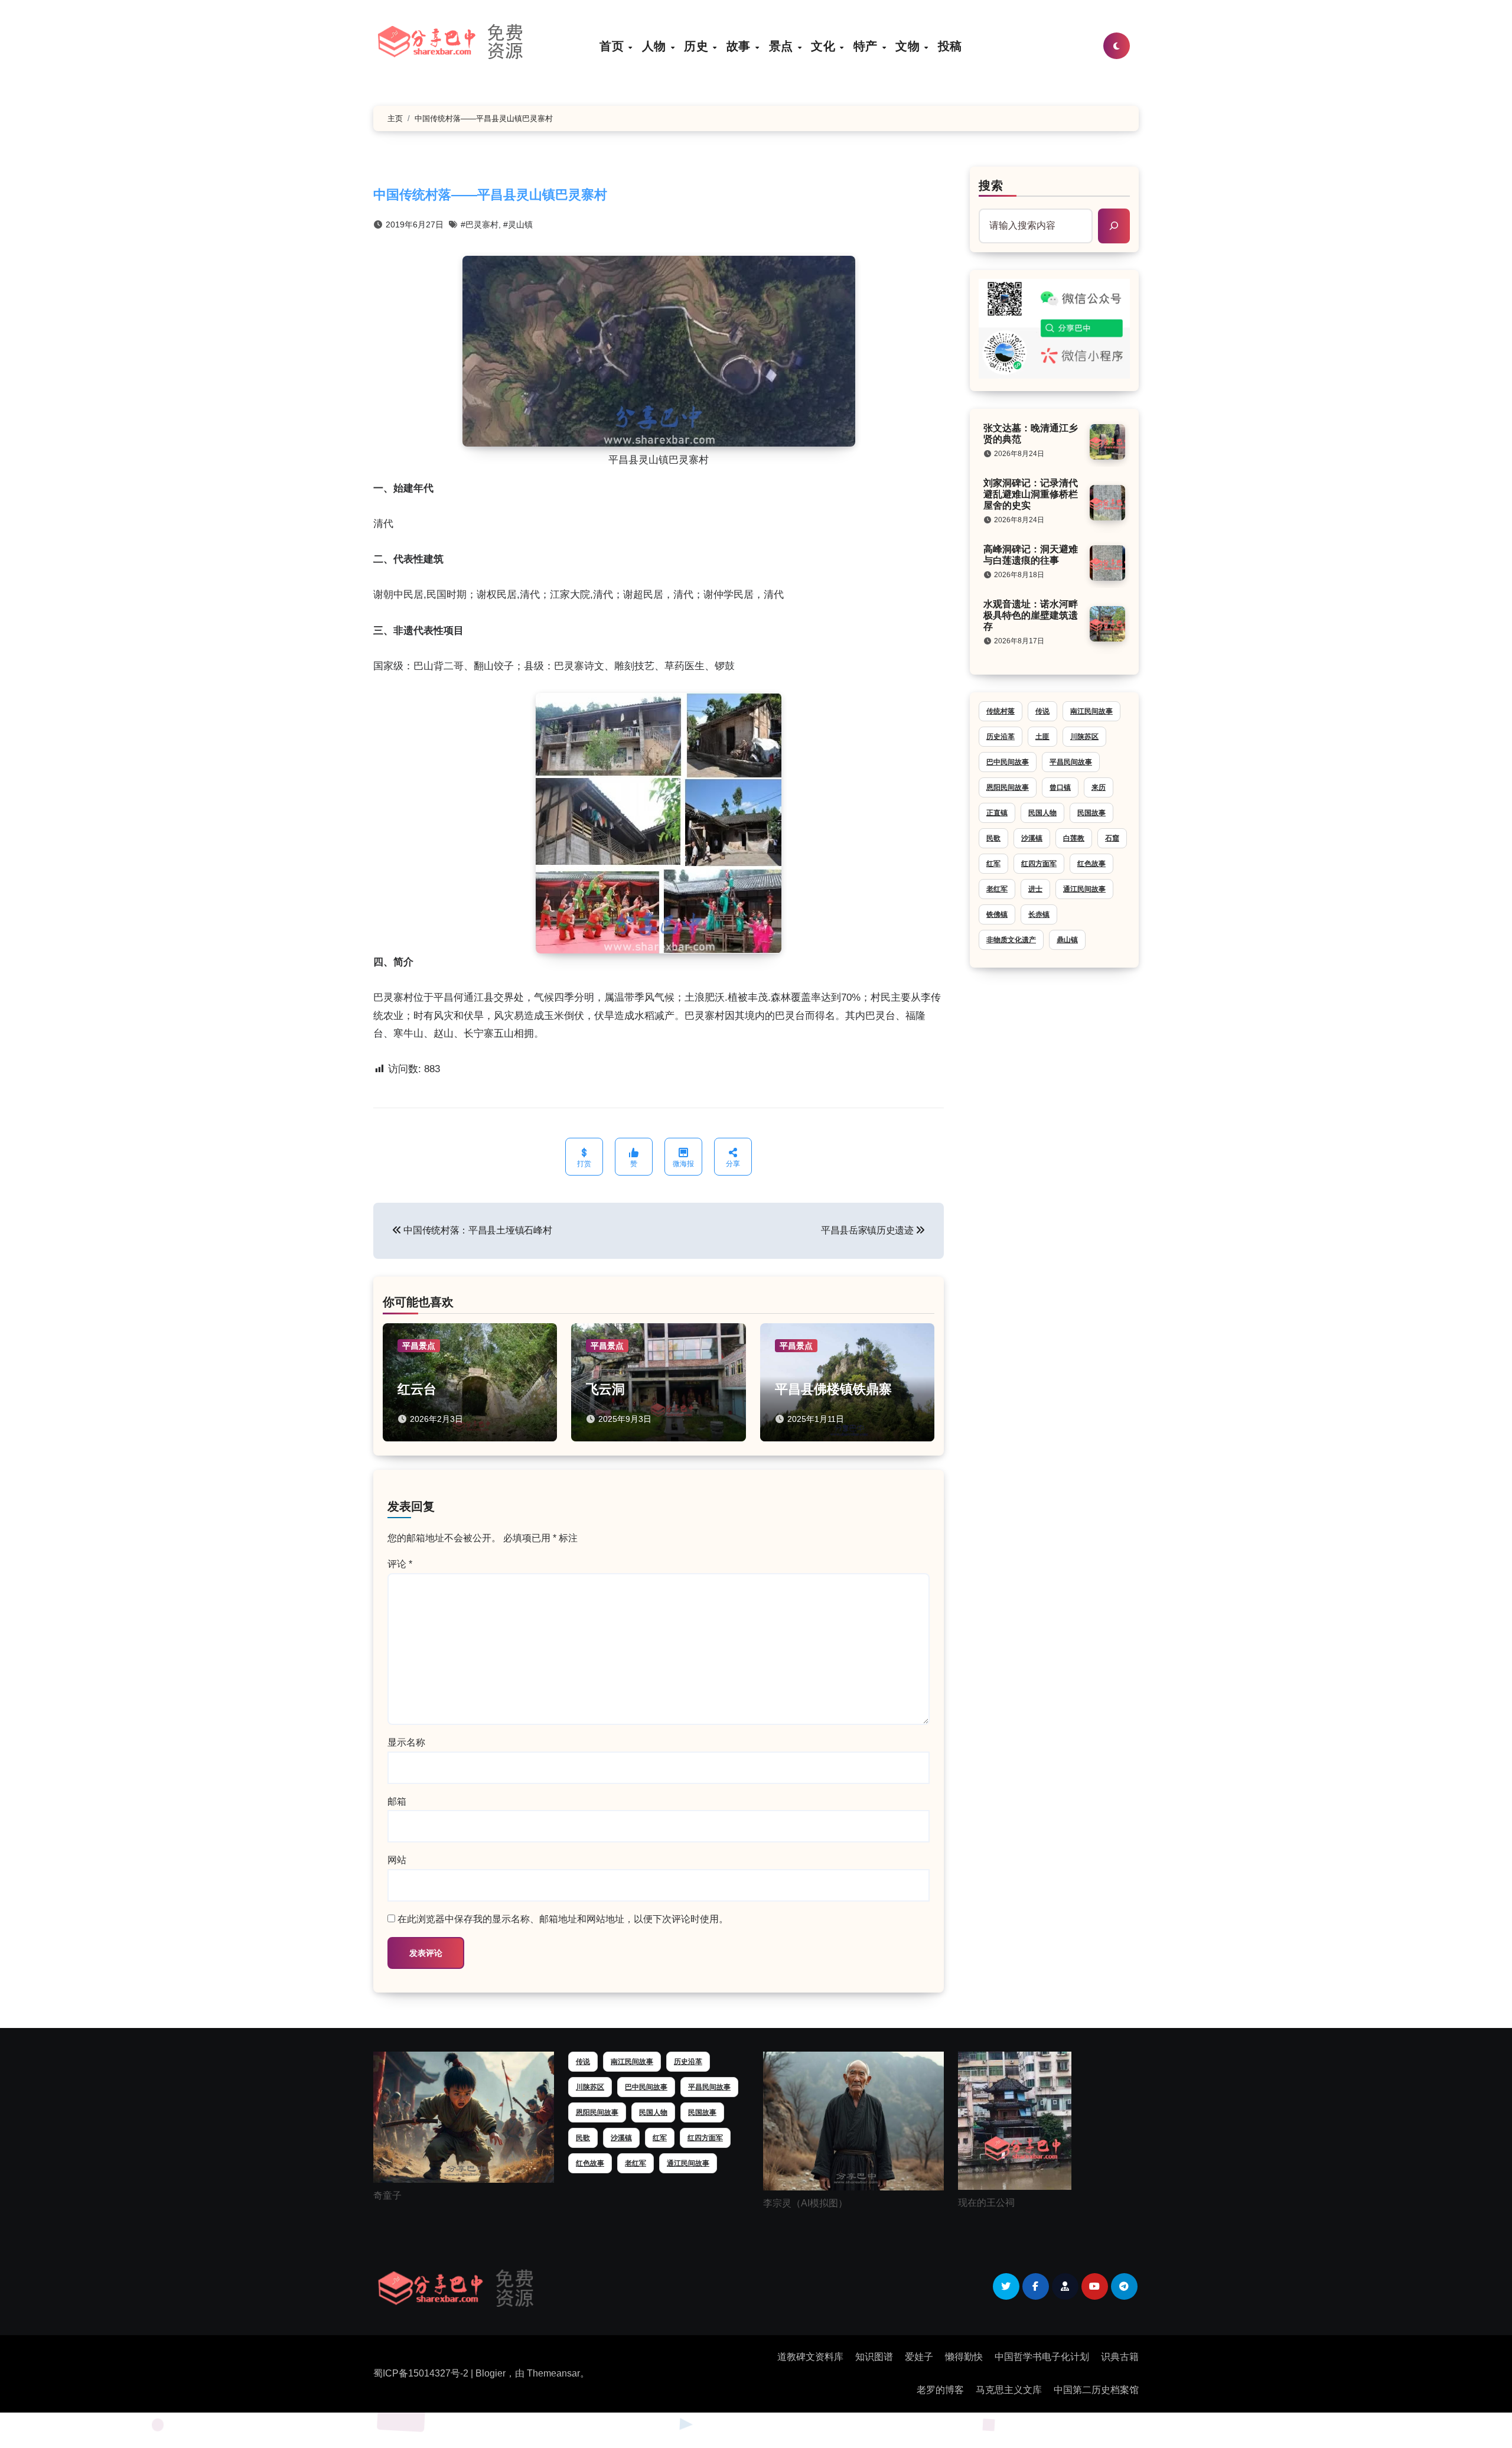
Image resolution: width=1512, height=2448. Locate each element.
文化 (825, 46)
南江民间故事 (1091, 711)
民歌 (993, 838)
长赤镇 (1039, 914)
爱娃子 (919, 2357)
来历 (1099, 787)
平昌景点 (419, 1346)
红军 (993, 864)
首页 (613, 46)
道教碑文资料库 (810, 2357)
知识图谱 (874, 2357)
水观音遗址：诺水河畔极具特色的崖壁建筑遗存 (1031, 615)
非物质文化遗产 (1011, 940)
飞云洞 (605, 1389)
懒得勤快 (964, 2357)
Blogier (491, 2373)
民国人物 (1042, 813)
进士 (1035, 889)
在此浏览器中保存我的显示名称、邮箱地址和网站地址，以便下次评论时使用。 (563, 1919)
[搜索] (1114, 226)
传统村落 (1001, 711)
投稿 (950, 46)
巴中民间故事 (1008, 762)
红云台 (417, 1389)
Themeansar (553, 2373)
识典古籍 (1120, 2357)
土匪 (1042, 737)
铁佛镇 (997, 914)
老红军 (997, 889)
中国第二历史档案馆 (1096, 2390)
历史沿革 (1001, 737)
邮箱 (397, 1801)
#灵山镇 (518, 224)
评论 (400, 1564)
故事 (740, 46)
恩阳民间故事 (1008, 787)
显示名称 (406, 1742)
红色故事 (1091, 864)
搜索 (991, 185)
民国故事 (1091, 813)
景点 (783, 46)
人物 (656, 46)
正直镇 (997, 813)
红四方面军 (1039, 864)
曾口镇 (1060, 787)
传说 (1042, 711)
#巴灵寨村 (480, 224)
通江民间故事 (1084, 889)
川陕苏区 (1084, 737)
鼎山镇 (1067, 940)
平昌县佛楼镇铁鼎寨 (833, 1389)
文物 (909, 46)
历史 (698, 46)
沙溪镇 (1032, 838)
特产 (867, 46)
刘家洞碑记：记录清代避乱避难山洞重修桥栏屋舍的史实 (1031, 494)
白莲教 (1074, 838)
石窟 (1112, 838)
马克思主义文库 (1009, 2390)
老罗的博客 (940, 2390)
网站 (397, 1860)
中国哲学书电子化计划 (1042, 2357)
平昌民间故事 (1071, 762)
